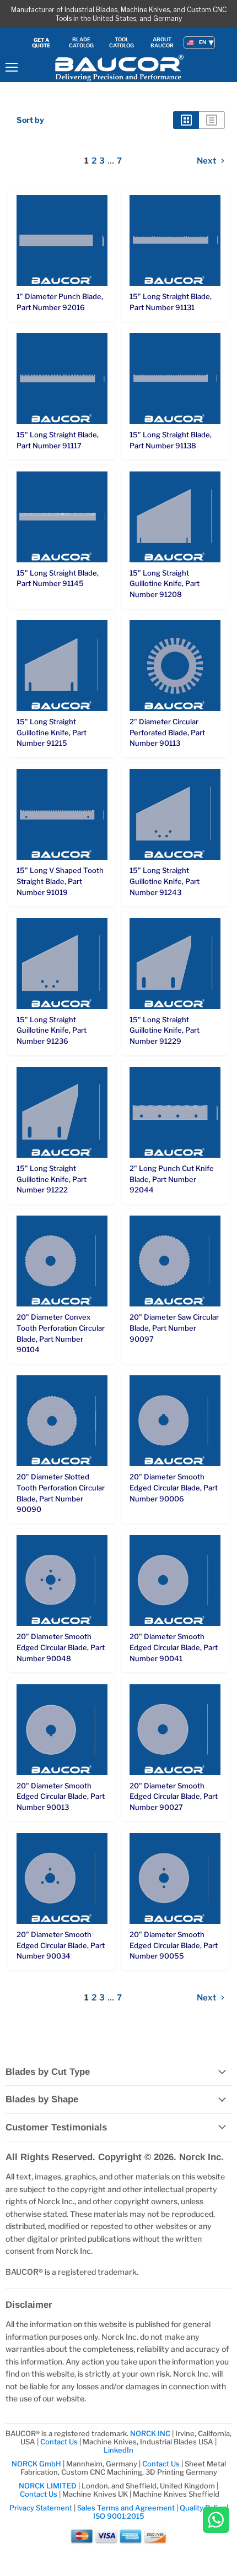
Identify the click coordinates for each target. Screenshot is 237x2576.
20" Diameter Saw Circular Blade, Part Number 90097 (174, 1328)
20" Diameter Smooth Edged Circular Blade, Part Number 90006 (174, 1487)
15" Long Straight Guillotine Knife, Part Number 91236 (52, 1030)
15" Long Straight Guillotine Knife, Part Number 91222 (52, 1179)
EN (203, 42)
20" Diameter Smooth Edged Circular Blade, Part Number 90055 (174, 1945)
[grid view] (186, 120)
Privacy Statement (41, 2508)
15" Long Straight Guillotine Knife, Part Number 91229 (165, 1030)
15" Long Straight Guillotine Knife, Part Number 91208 (165, 584)
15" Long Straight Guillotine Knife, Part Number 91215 (52, 732)
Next (207, 161)
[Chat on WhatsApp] (216, 2521)
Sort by (30, 120)
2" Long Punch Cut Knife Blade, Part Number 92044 (172, 1179)
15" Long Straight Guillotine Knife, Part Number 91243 (165, 881)
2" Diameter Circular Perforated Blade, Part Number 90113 (167, 732)
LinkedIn (118, 2450)
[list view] (212, 120)
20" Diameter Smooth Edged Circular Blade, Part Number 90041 (174, 1647)
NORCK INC (150, 2433)
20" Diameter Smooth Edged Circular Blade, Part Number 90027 (174, 1796)
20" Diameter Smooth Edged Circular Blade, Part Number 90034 (61, 1945)
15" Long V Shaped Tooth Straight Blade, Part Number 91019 (60, 881)
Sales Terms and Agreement (126, 2508)
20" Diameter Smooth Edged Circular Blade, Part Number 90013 (61, 1796)
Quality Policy (202, 2508)
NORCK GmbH (36, 2464)
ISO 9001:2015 (119, 2516)
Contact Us (60, 2442)
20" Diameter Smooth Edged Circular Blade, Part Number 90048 (61, 1647)
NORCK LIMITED (49, 2486)
